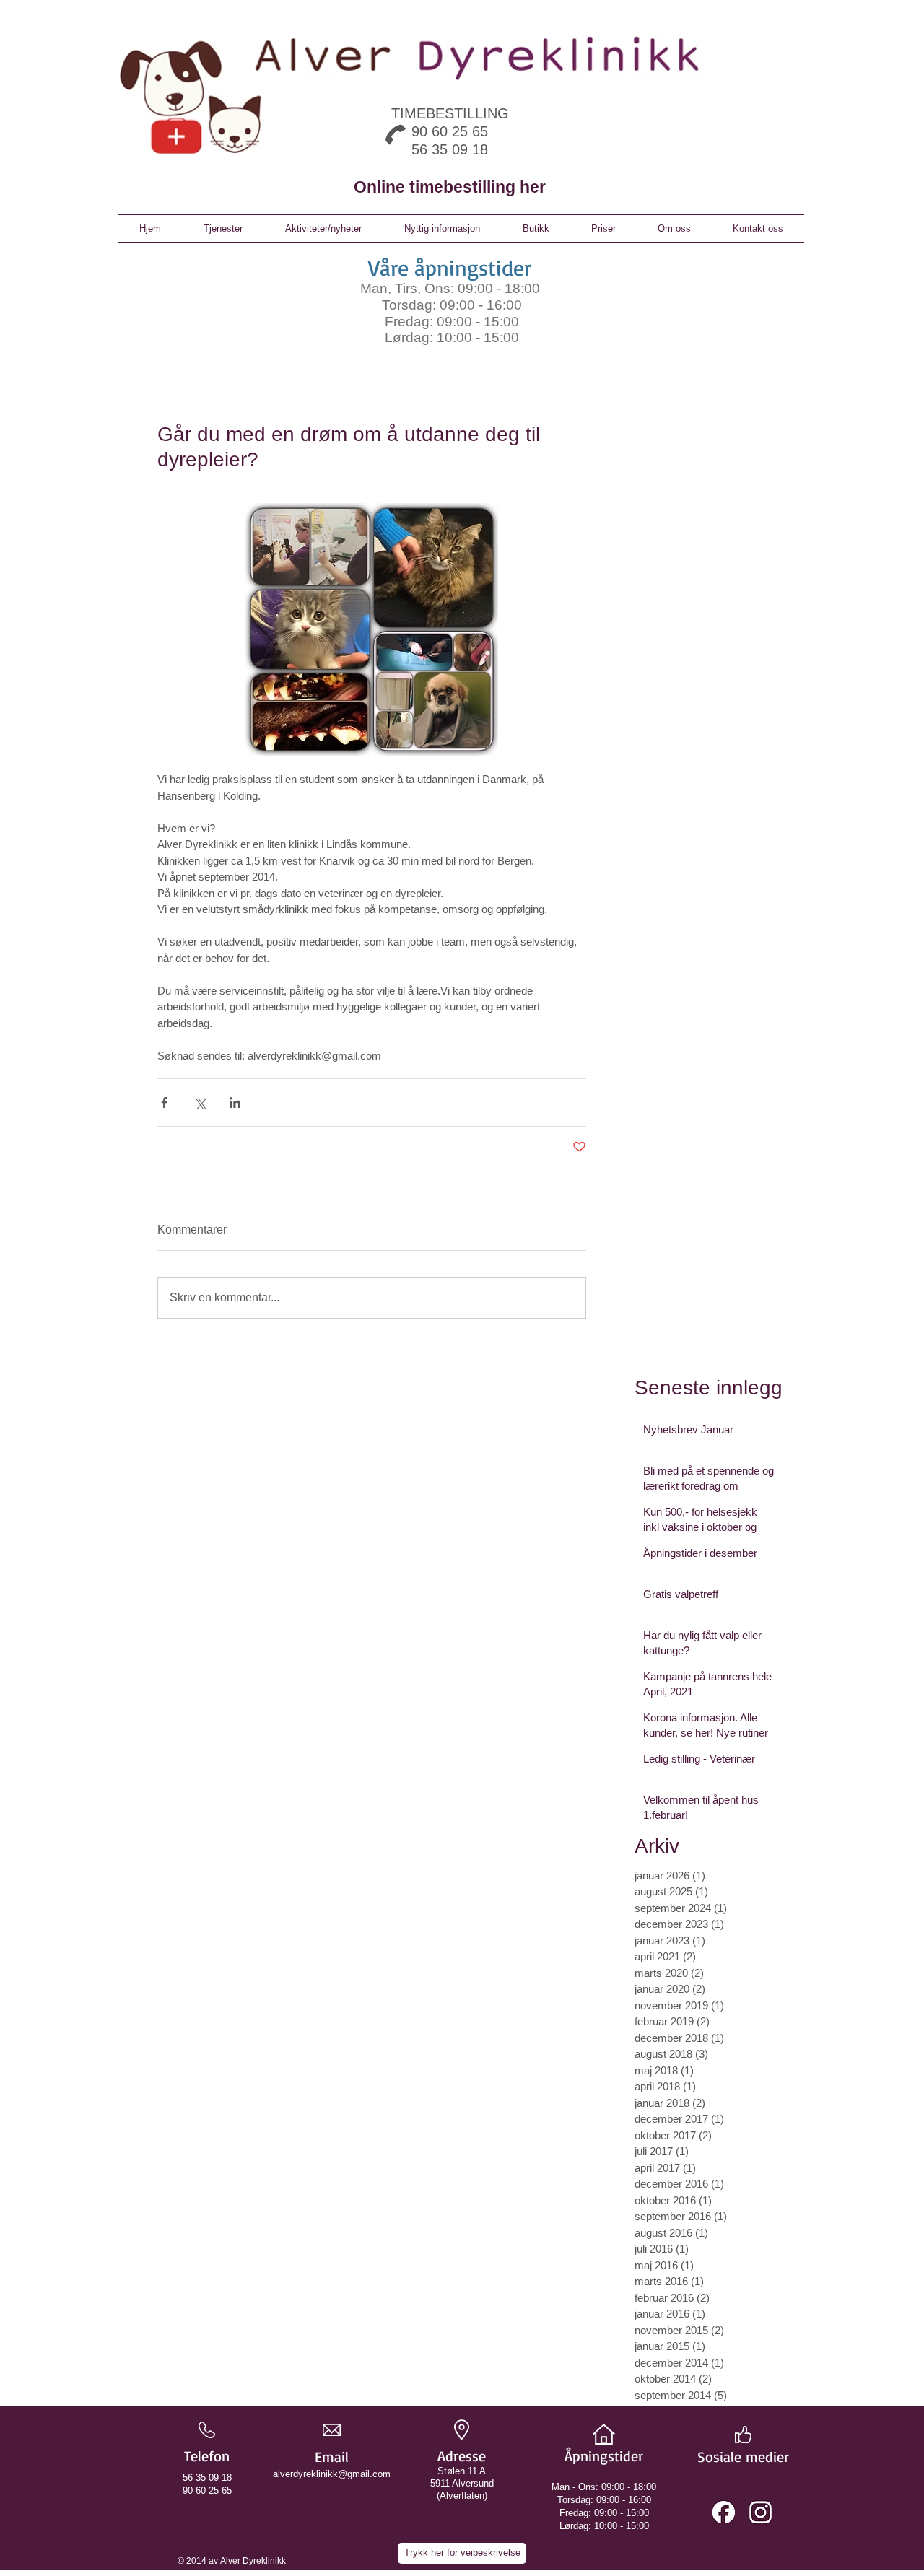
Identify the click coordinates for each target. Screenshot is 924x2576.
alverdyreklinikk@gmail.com (332, 2474)
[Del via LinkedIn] (235, 1103)
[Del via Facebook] (164, 1103)
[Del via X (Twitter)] (200, 1103)
